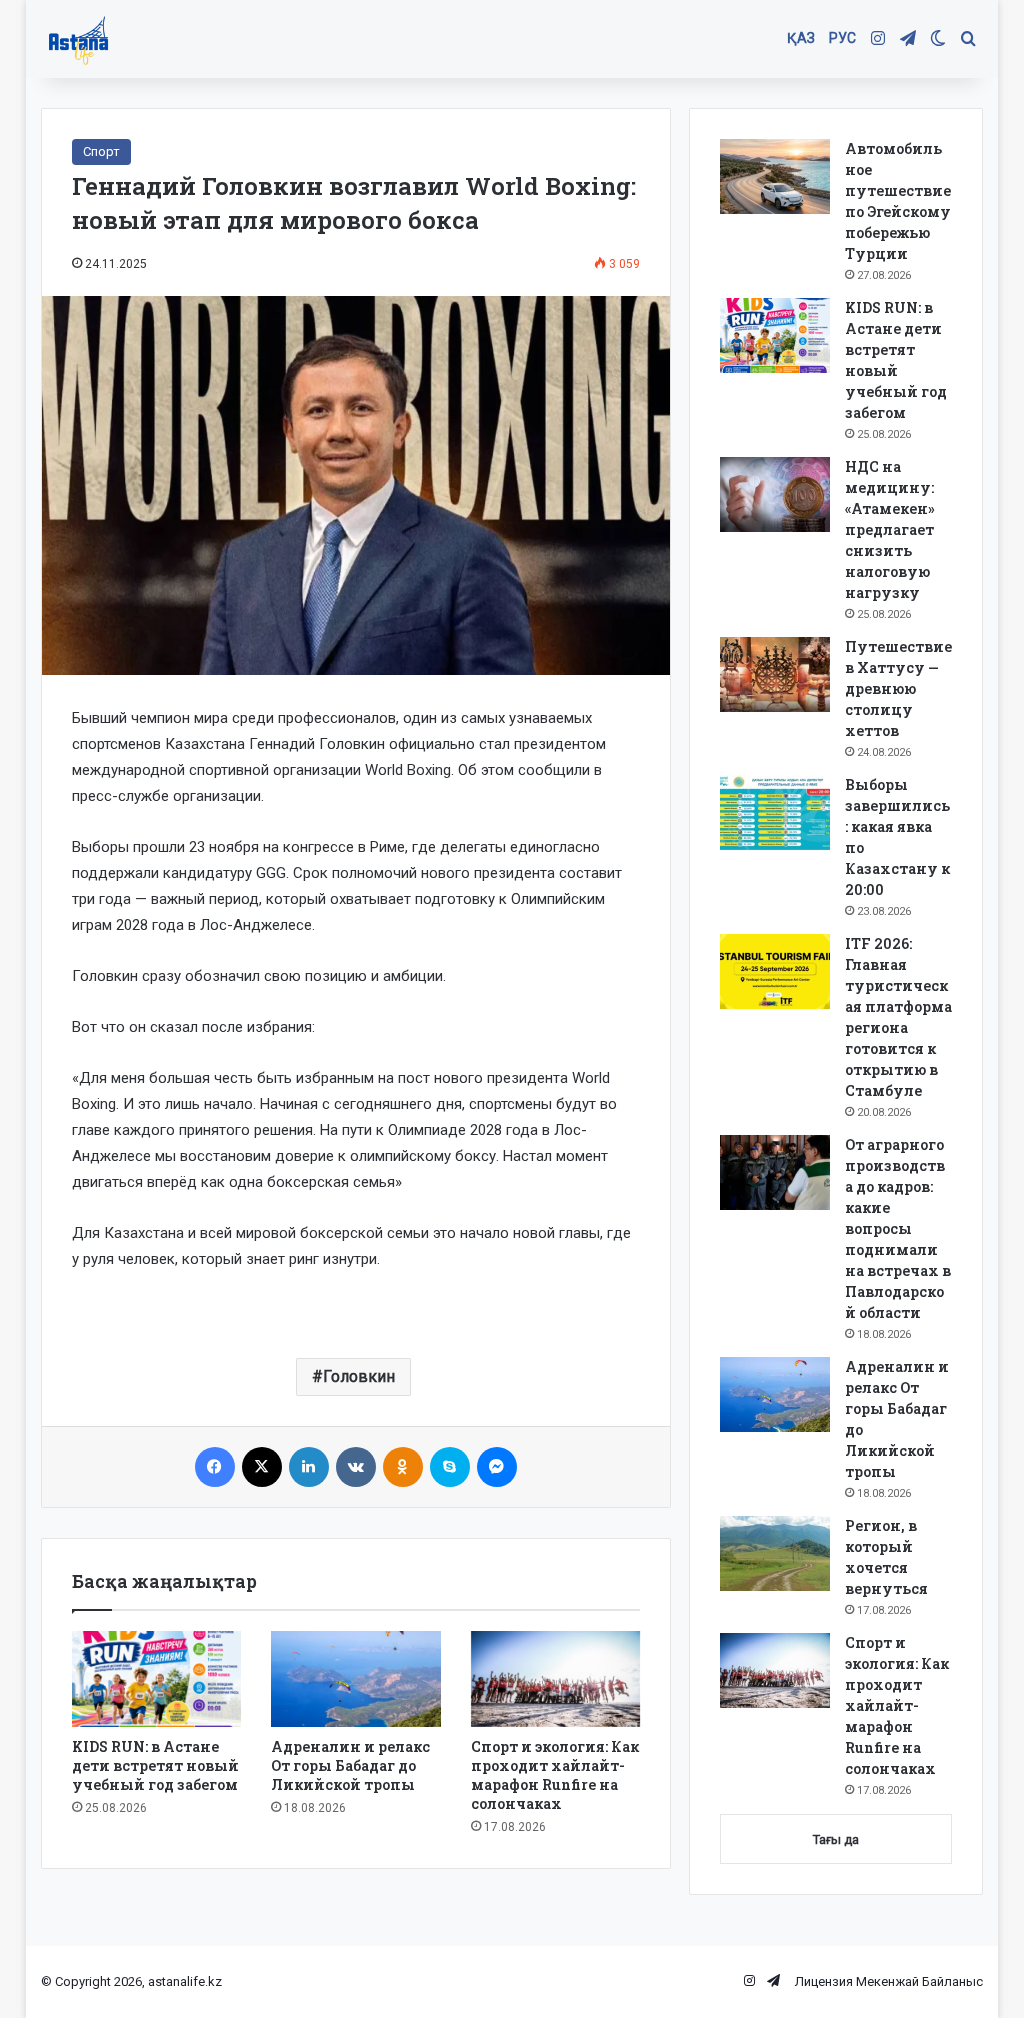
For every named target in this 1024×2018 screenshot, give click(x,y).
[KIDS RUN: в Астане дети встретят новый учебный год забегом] (157, 1679)
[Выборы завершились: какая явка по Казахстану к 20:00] (775, 812)
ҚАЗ (801, 38)
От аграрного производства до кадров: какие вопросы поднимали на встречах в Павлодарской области (898, 1228)
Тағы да (836, 1839)
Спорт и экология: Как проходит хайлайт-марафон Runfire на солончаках (555, 1775)
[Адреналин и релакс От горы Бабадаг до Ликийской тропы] (356, 1679)
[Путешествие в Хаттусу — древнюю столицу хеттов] (775, 674)
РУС (842, 38)
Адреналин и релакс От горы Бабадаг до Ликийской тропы (350, 1765)
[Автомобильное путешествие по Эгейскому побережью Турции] (775, 176)
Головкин (359, 1376)
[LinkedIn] (309, 1467)
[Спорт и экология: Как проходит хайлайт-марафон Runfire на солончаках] (556, 1679)
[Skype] (450, 1467)
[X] (262, 1467)
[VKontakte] (356, 1467)
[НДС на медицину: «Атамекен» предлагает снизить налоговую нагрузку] (775, 494)
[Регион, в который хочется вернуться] (775, 1553)
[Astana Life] (78, 39)
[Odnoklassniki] (403, 1467)
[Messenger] (497, 1467)
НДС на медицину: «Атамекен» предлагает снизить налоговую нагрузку (890, 529)
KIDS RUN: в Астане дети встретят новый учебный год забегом (155, 1765)
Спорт (101, 151)
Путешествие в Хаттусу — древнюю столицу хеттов (898, 688)
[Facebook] (215, 1467)
